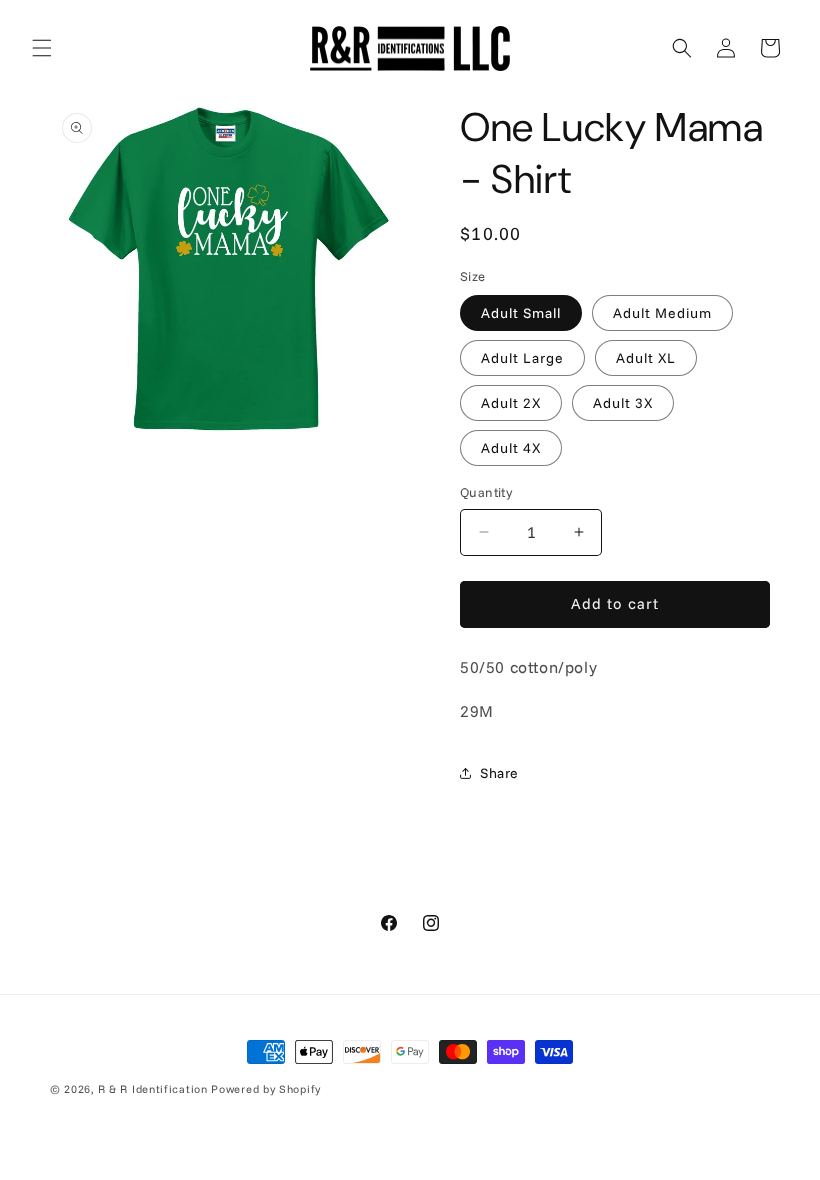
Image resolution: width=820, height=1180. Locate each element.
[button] (42, 48)
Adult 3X (623, 403)
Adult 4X (511, 448)
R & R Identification (153, 1089)
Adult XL (646, 358)
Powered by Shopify (266, 1089)
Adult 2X (511, 403)
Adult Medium (662, 313)
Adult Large (522, 358)
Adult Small (521, 313)
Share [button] (499, 773)
